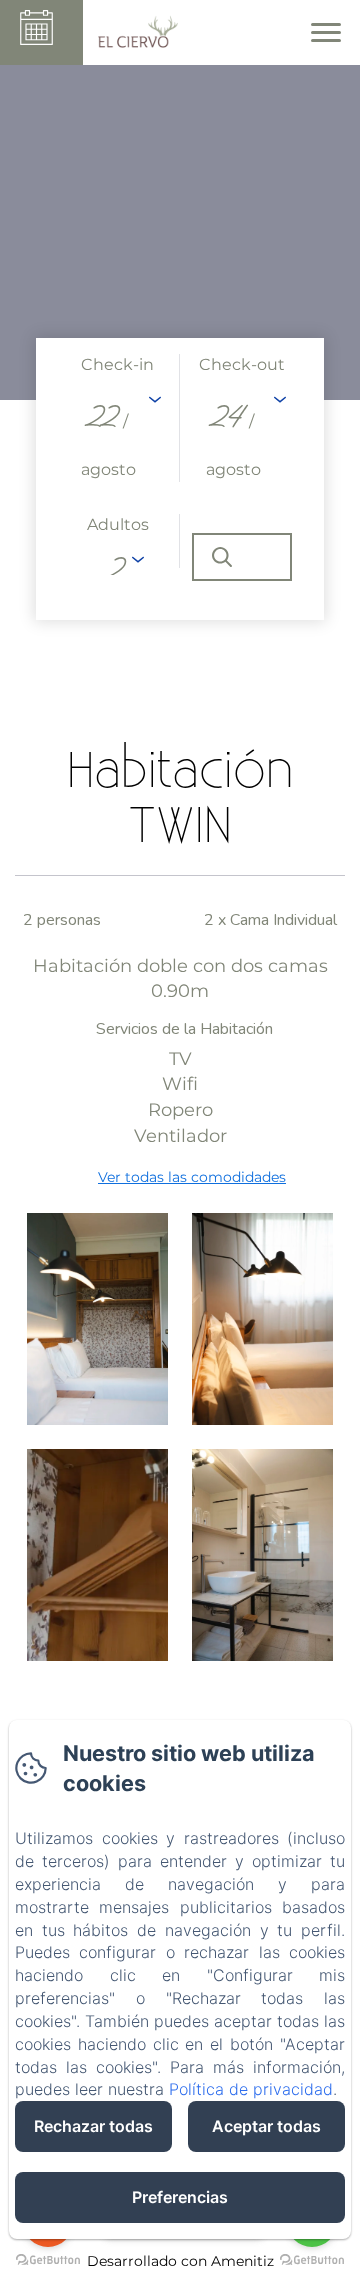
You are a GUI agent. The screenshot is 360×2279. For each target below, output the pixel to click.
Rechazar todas (93, 2126)
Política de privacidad (251, 2089)
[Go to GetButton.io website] (312, 2259)
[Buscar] (242, 557)
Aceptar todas (266, 2126)
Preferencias (180, 2197)
